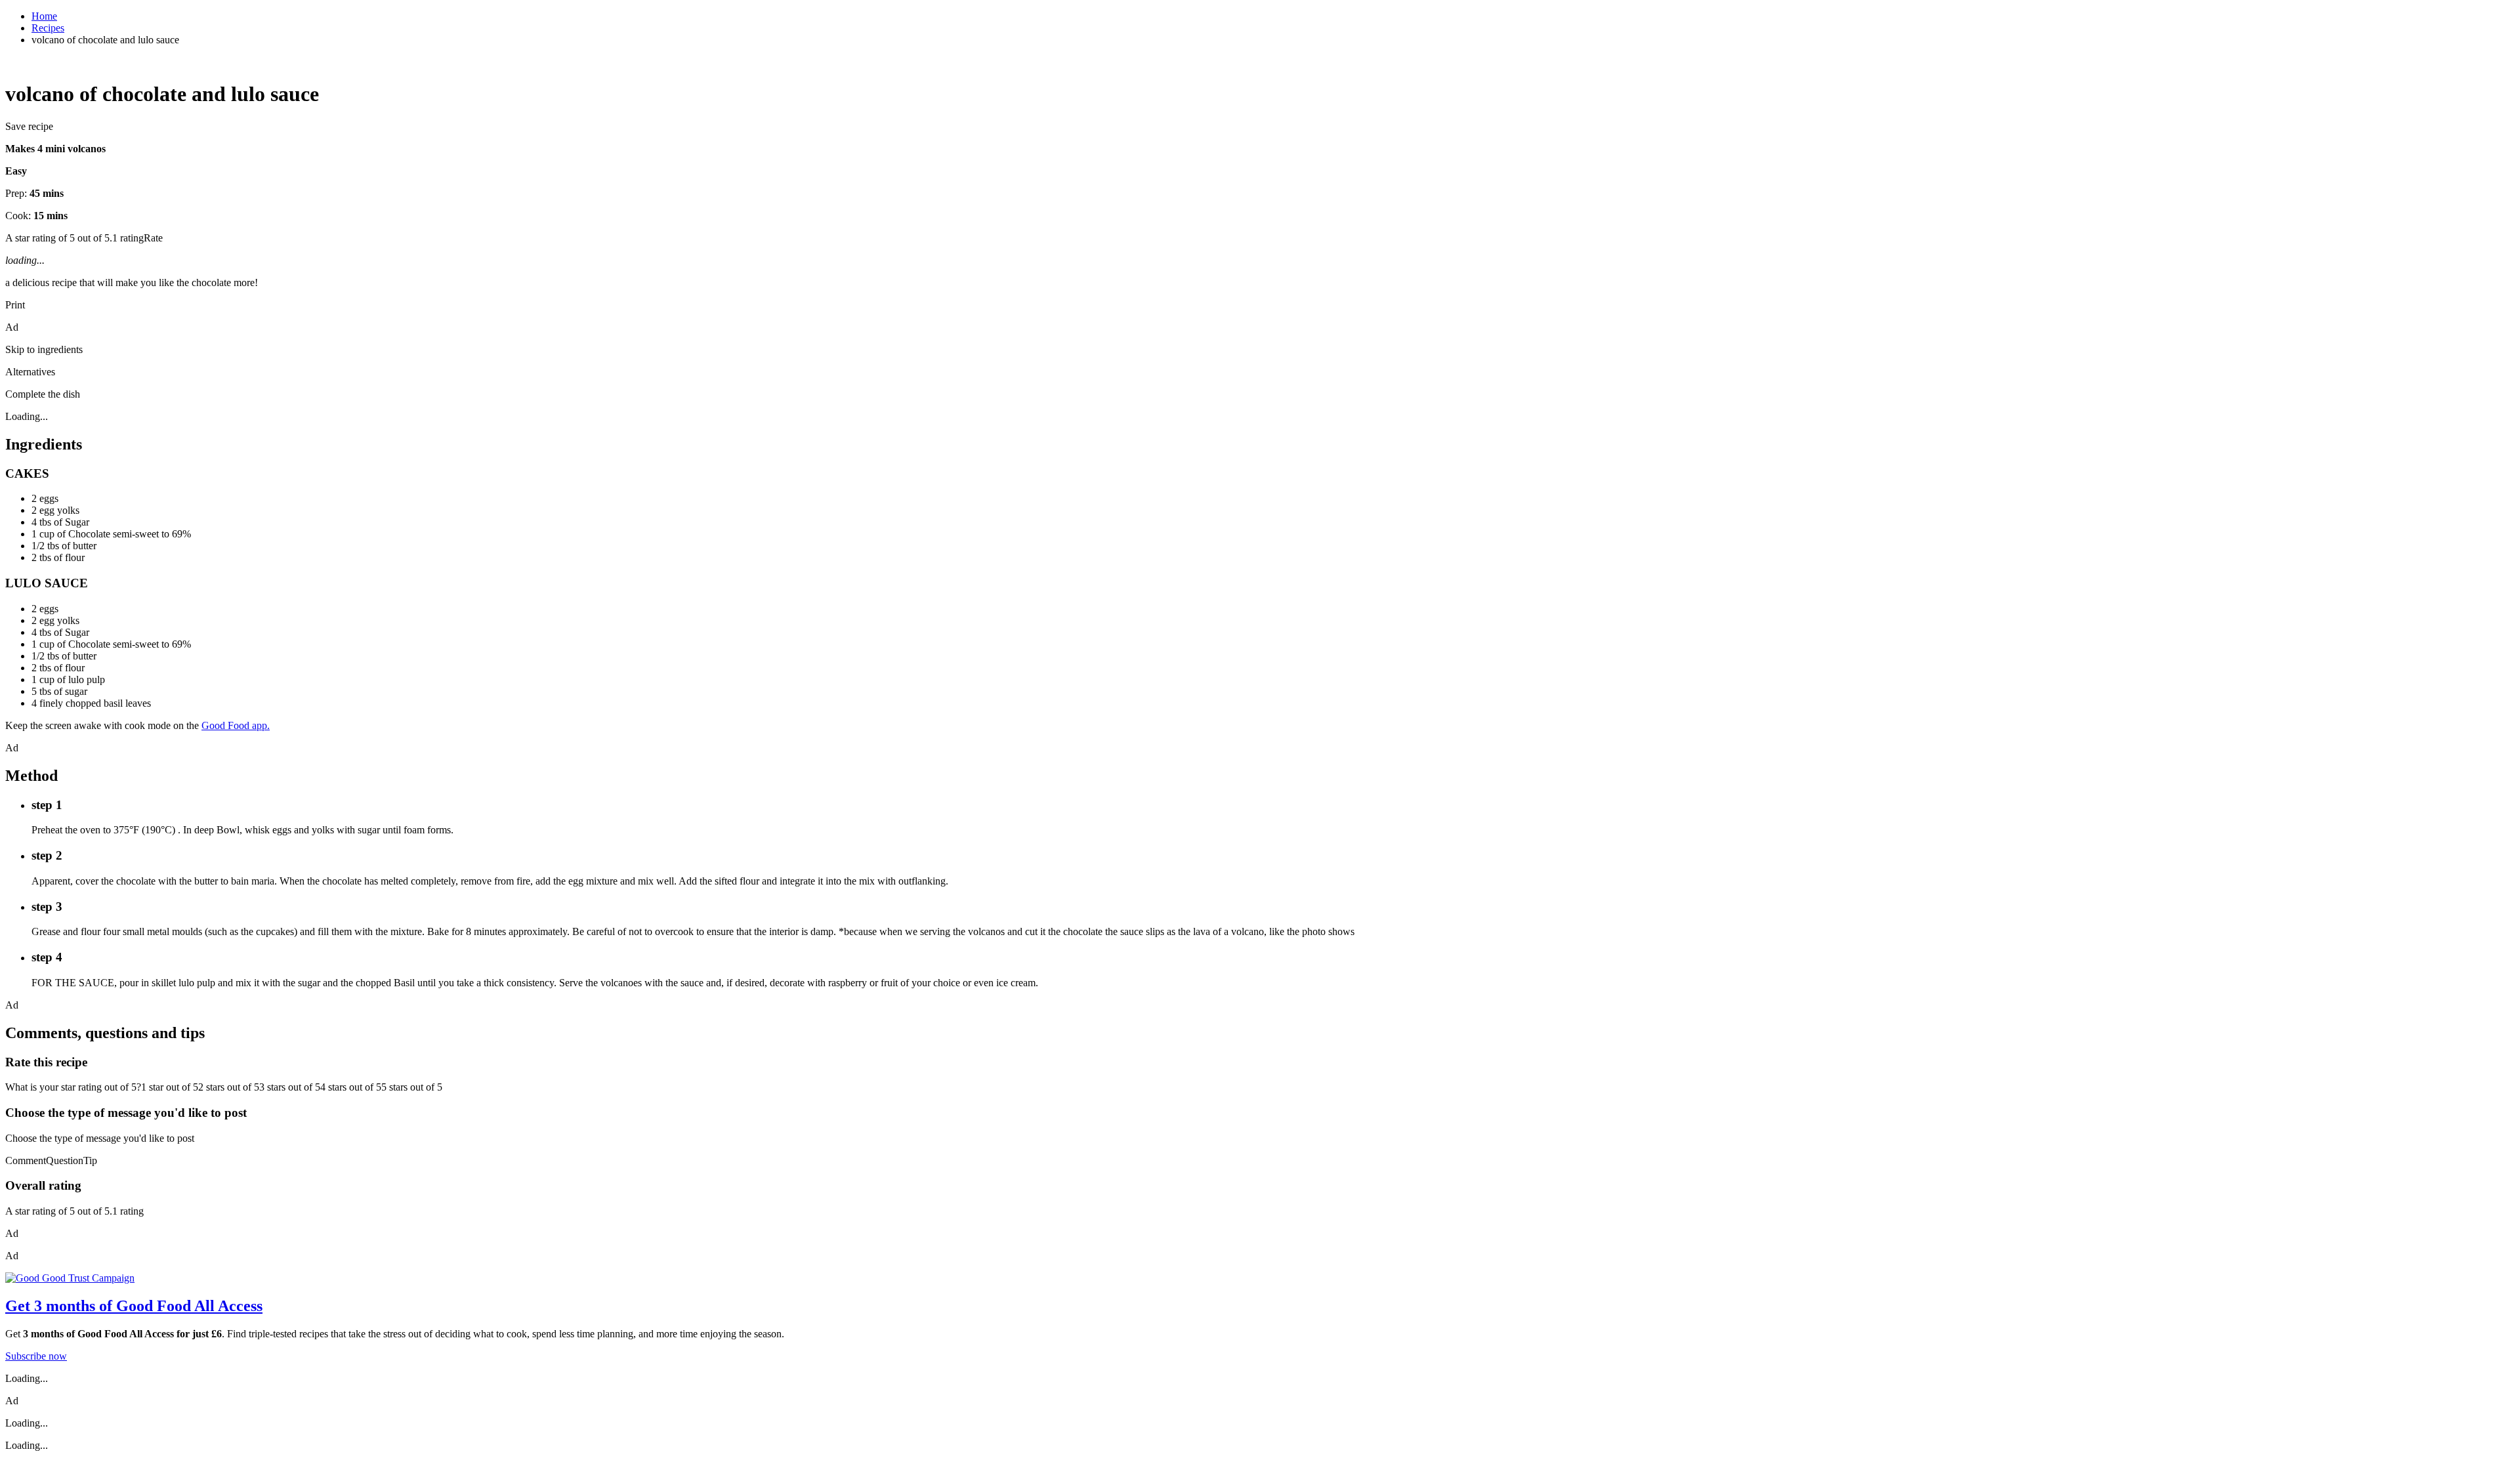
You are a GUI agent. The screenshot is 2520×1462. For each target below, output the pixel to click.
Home (44, 16)
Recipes (48, 28)
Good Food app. (236, 725)
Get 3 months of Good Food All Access (134, 1306)
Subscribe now (36, 1356)
